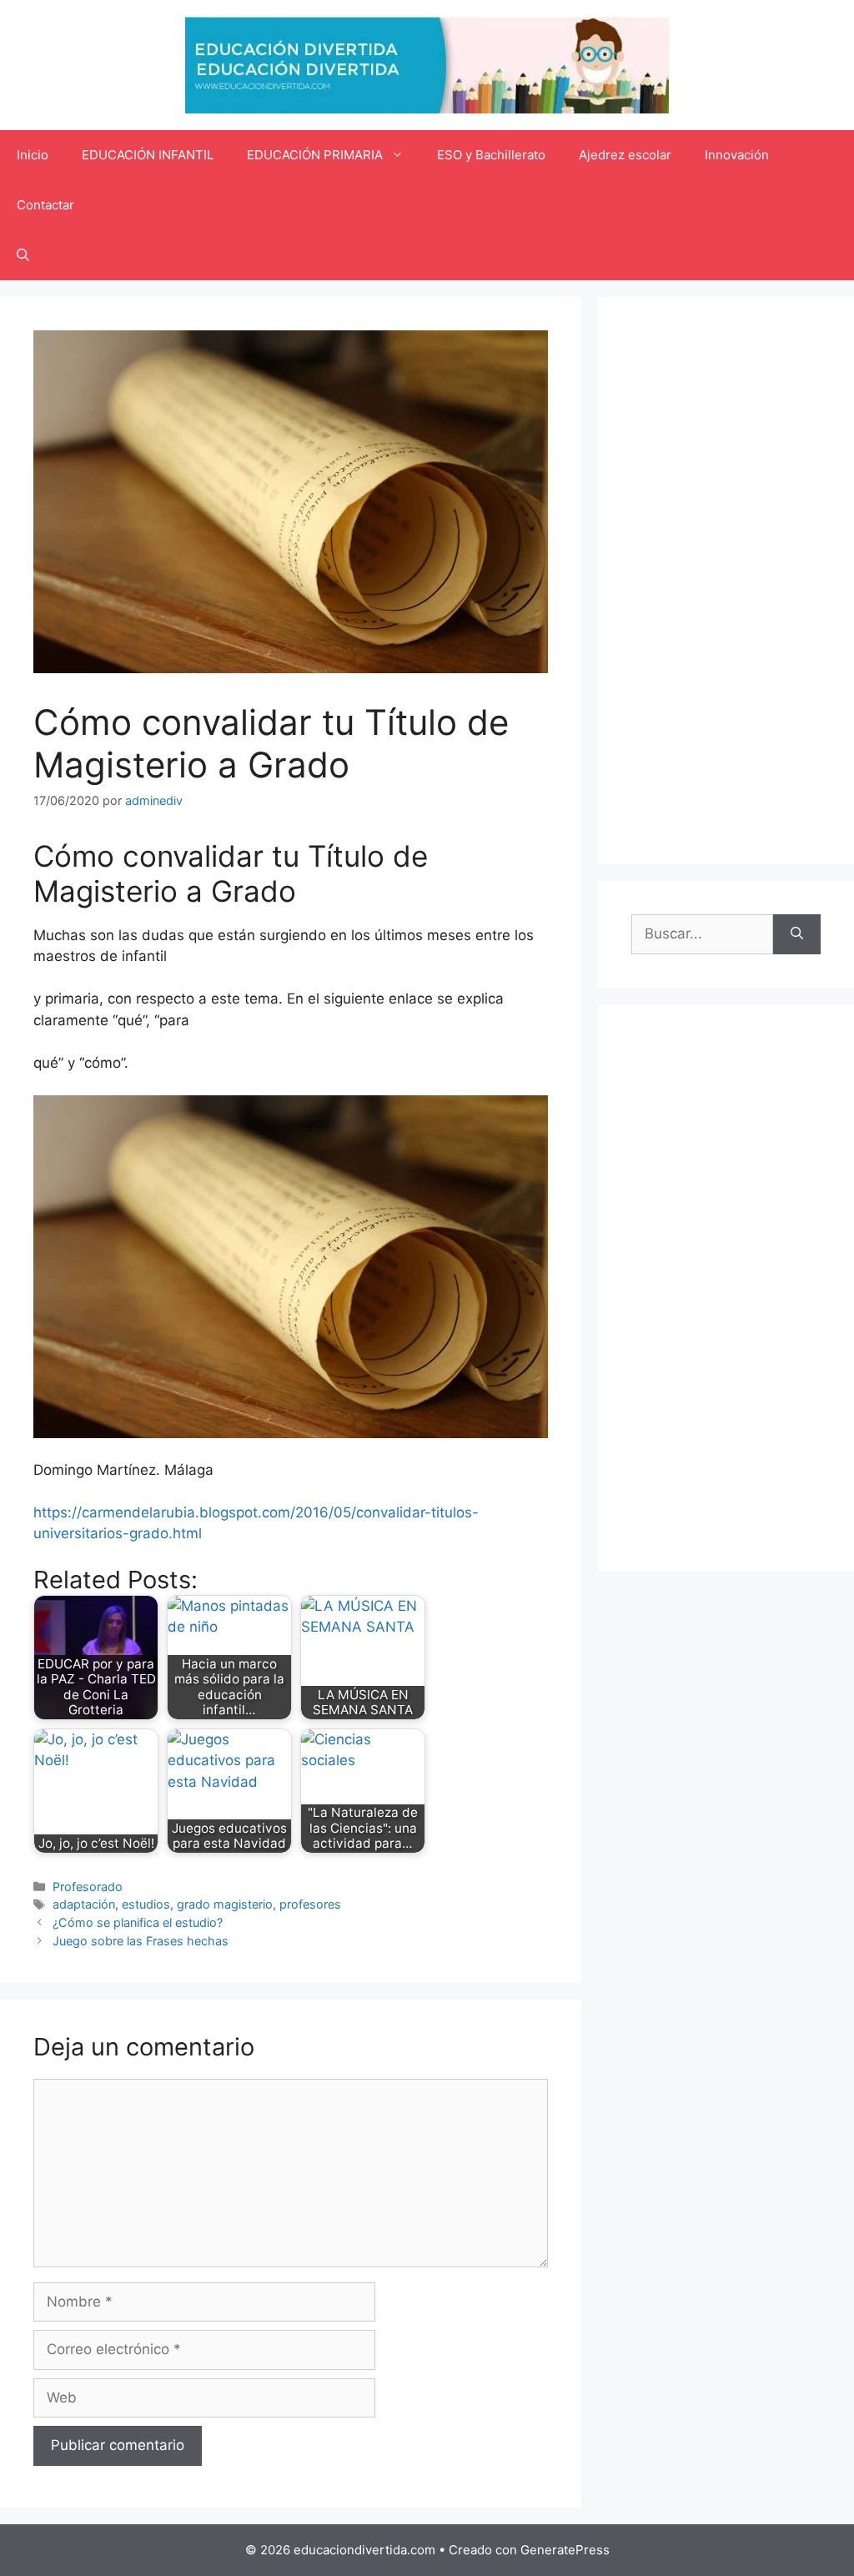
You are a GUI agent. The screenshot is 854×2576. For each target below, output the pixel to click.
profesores (310, 1904)
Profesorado (88, 1887)
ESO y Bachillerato (491, 155)
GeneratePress (565, 2550)
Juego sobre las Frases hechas (141, 1941)
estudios (146, 1904)
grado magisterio (225, 1904)
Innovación (737, 155)
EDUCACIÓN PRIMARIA (315, 155)
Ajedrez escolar (625, 155)
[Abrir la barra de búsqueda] (23, 255)
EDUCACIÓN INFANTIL (148, 155)
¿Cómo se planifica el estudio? (138, 1922)
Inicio (33, 155)
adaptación (84, 1904)
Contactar (45, 205)
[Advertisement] (726, 581)
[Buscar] (797, 934)
